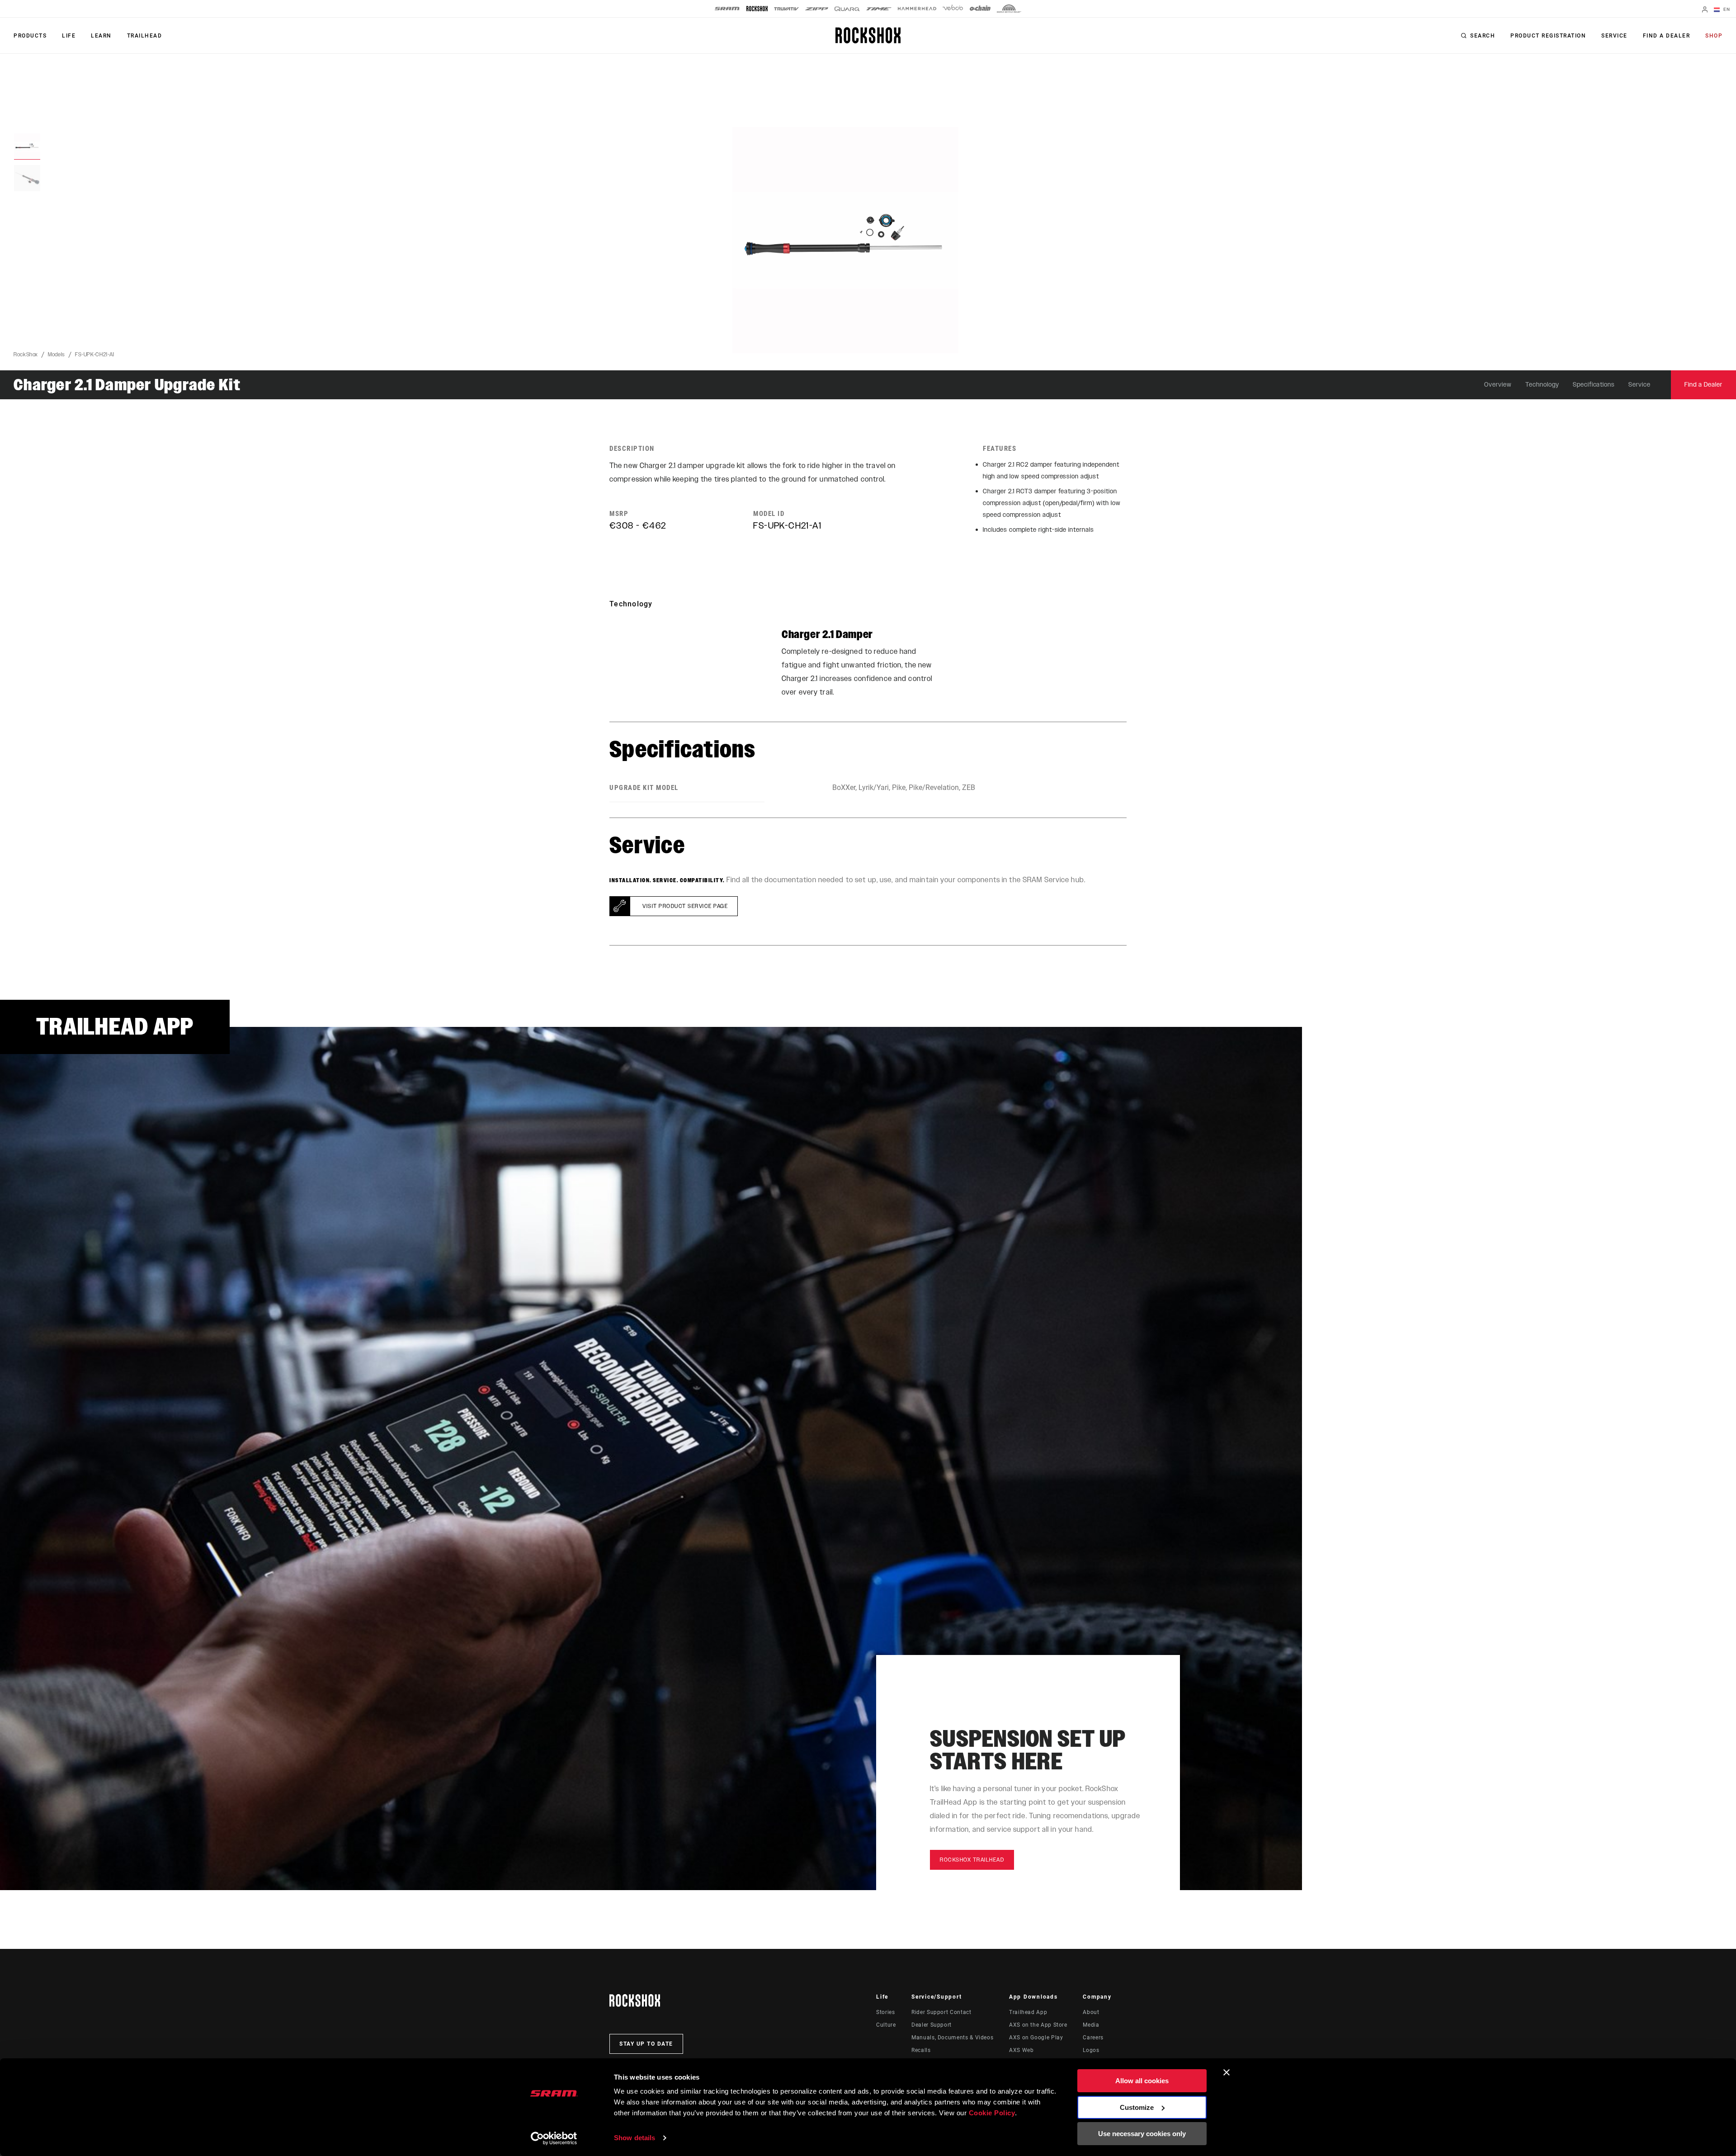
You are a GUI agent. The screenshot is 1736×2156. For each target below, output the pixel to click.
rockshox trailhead (972, 1860)
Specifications (1594, 385)
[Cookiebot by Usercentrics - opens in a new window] (554, 2138)
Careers (1093, 2038)
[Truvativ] (786, 9)
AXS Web (1021, 2050)
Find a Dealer (1667, 36)
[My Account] (1705, 10)
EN (1726, 9)
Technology (1542, 385)
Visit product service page (685, 906)
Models (57, 355)
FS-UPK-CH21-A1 (95, 355)
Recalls (921, 2050)
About (1091, 2012)
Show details (634, 2138)
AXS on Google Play (1036, 2038)
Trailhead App (1028, 2012)
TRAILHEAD (145, 36)
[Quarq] (847, 9)
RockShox (26, 355)
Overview (1498, 385)
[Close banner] (1227, 2072)
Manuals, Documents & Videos (952, 2038)
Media (1091, 2025)
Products (30, 36)
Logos (1091, 2050)
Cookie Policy (992, 2113)
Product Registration (1548, 36)
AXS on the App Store (1038, 2025)
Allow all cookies (1142, 2081)
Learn (101, 36)
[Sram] (727, 9)
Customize (1137, 2107)
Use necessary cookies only (1142, 2134)
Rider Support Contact (941, 2012)
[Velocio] (953, 9)
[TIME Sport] (879, 9)
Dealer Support (932, 2025)
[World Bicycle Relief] (1009, 9)
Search (1483, 36)
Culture (886, 2025)
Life (69, 36)
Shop (1714, 36)
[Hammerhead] (917, 9)
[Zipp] (817, 9)
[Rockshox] (757, 9)
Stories (885, 2012)
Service (1614, 36)
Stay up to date (646, 2044)
